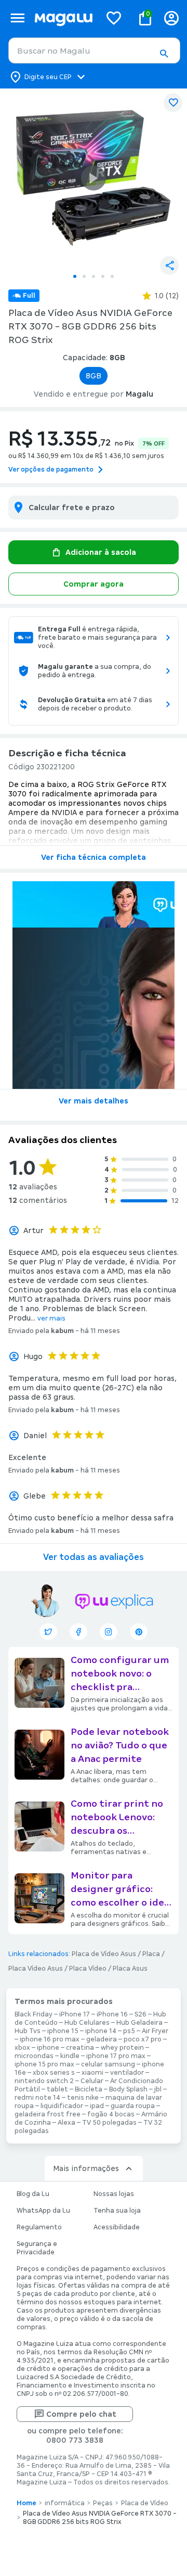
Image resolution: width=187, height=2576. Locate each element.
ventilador (127, 2073)
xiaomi (92, 2073)
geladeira (102, 2039)
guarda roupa (133, 2106)
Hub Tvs (28, 2031)
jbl (158, 2089)
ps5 (129, 2031)
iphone (48, 2048)
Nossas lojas (114, 2194)
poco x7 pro (143, 2039)
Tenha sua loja (117, 2211)
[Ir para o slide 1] (75, 276)
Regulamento (39, 2227)
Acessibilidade (117, 2227)
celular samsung (108, 2064)
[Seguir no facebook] (78, 1632)
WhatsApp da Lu (43, 2211)
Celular (92, 2081)
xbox (22, 2048)
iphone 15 (63, 2031)
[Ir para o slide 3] (94, 276)
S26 (141, 2014)
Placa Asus (130, 1969)
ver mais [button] (51, 1318)
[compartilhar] (169, 265)
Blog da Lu (33, 2194)
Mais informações (86, 2168)
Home (26, 2503)
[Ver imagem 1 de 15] (94, 178)
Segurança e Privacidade (37, 2248)
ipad (97, 2106)
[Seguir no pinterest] (139, 1632)
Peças (103, 2503)
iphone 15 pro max (44, 2064)
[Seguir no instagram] (109, 1632)
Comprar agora (94, 584)
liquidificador (62, 2106)
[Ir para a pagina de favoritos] (114, 18)
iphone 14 (101, 2031)
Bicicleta (89, 2089)
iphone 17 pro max (116, 2056)
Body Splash (128, 2089)
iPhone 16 (112, 2014)
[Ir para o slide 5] (112, 276)
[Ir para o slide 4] (103, 276)
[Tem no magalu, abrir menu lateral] (17, 18)
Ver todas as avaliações (94, 1557)
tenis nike (83, 2098)
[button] (164, 54)
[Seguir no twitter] (48, 1632)
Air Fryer (155, 2031)
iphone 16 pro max (50, 2039)
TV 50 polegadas (109, 2123)
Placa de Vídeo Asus (104, 1954)
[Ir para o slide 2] (84, 276)
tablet (57, 2089)
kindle (70, 2056)
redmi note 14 (37, 2098)
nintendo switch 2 (44, 2081)
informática (65, 2503)
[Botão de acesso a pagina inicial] (63, 18)
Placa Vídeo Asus (36, 1969)
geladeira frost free (48, 2114)
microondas (34, 2056)
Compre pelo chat (81, 2414)
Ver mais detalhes (94, 1101)
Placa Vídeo (88, 1969)
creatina (80, 2048)
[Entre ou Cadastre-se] (171, 18)
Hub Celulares (87, 2023)
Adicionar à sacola (101, 552)
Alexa (66, 2123)
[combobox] (94, 50)
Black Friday (34, 2014)
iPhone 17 (75, 2014)
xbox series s (54, 2073)
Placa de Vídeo (145, 2503)
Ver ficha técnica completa (94, 857)
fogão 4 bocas (111, 2114)
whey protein (122, 2048)
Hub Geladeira (139, 2023)
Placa (151, 1954)
